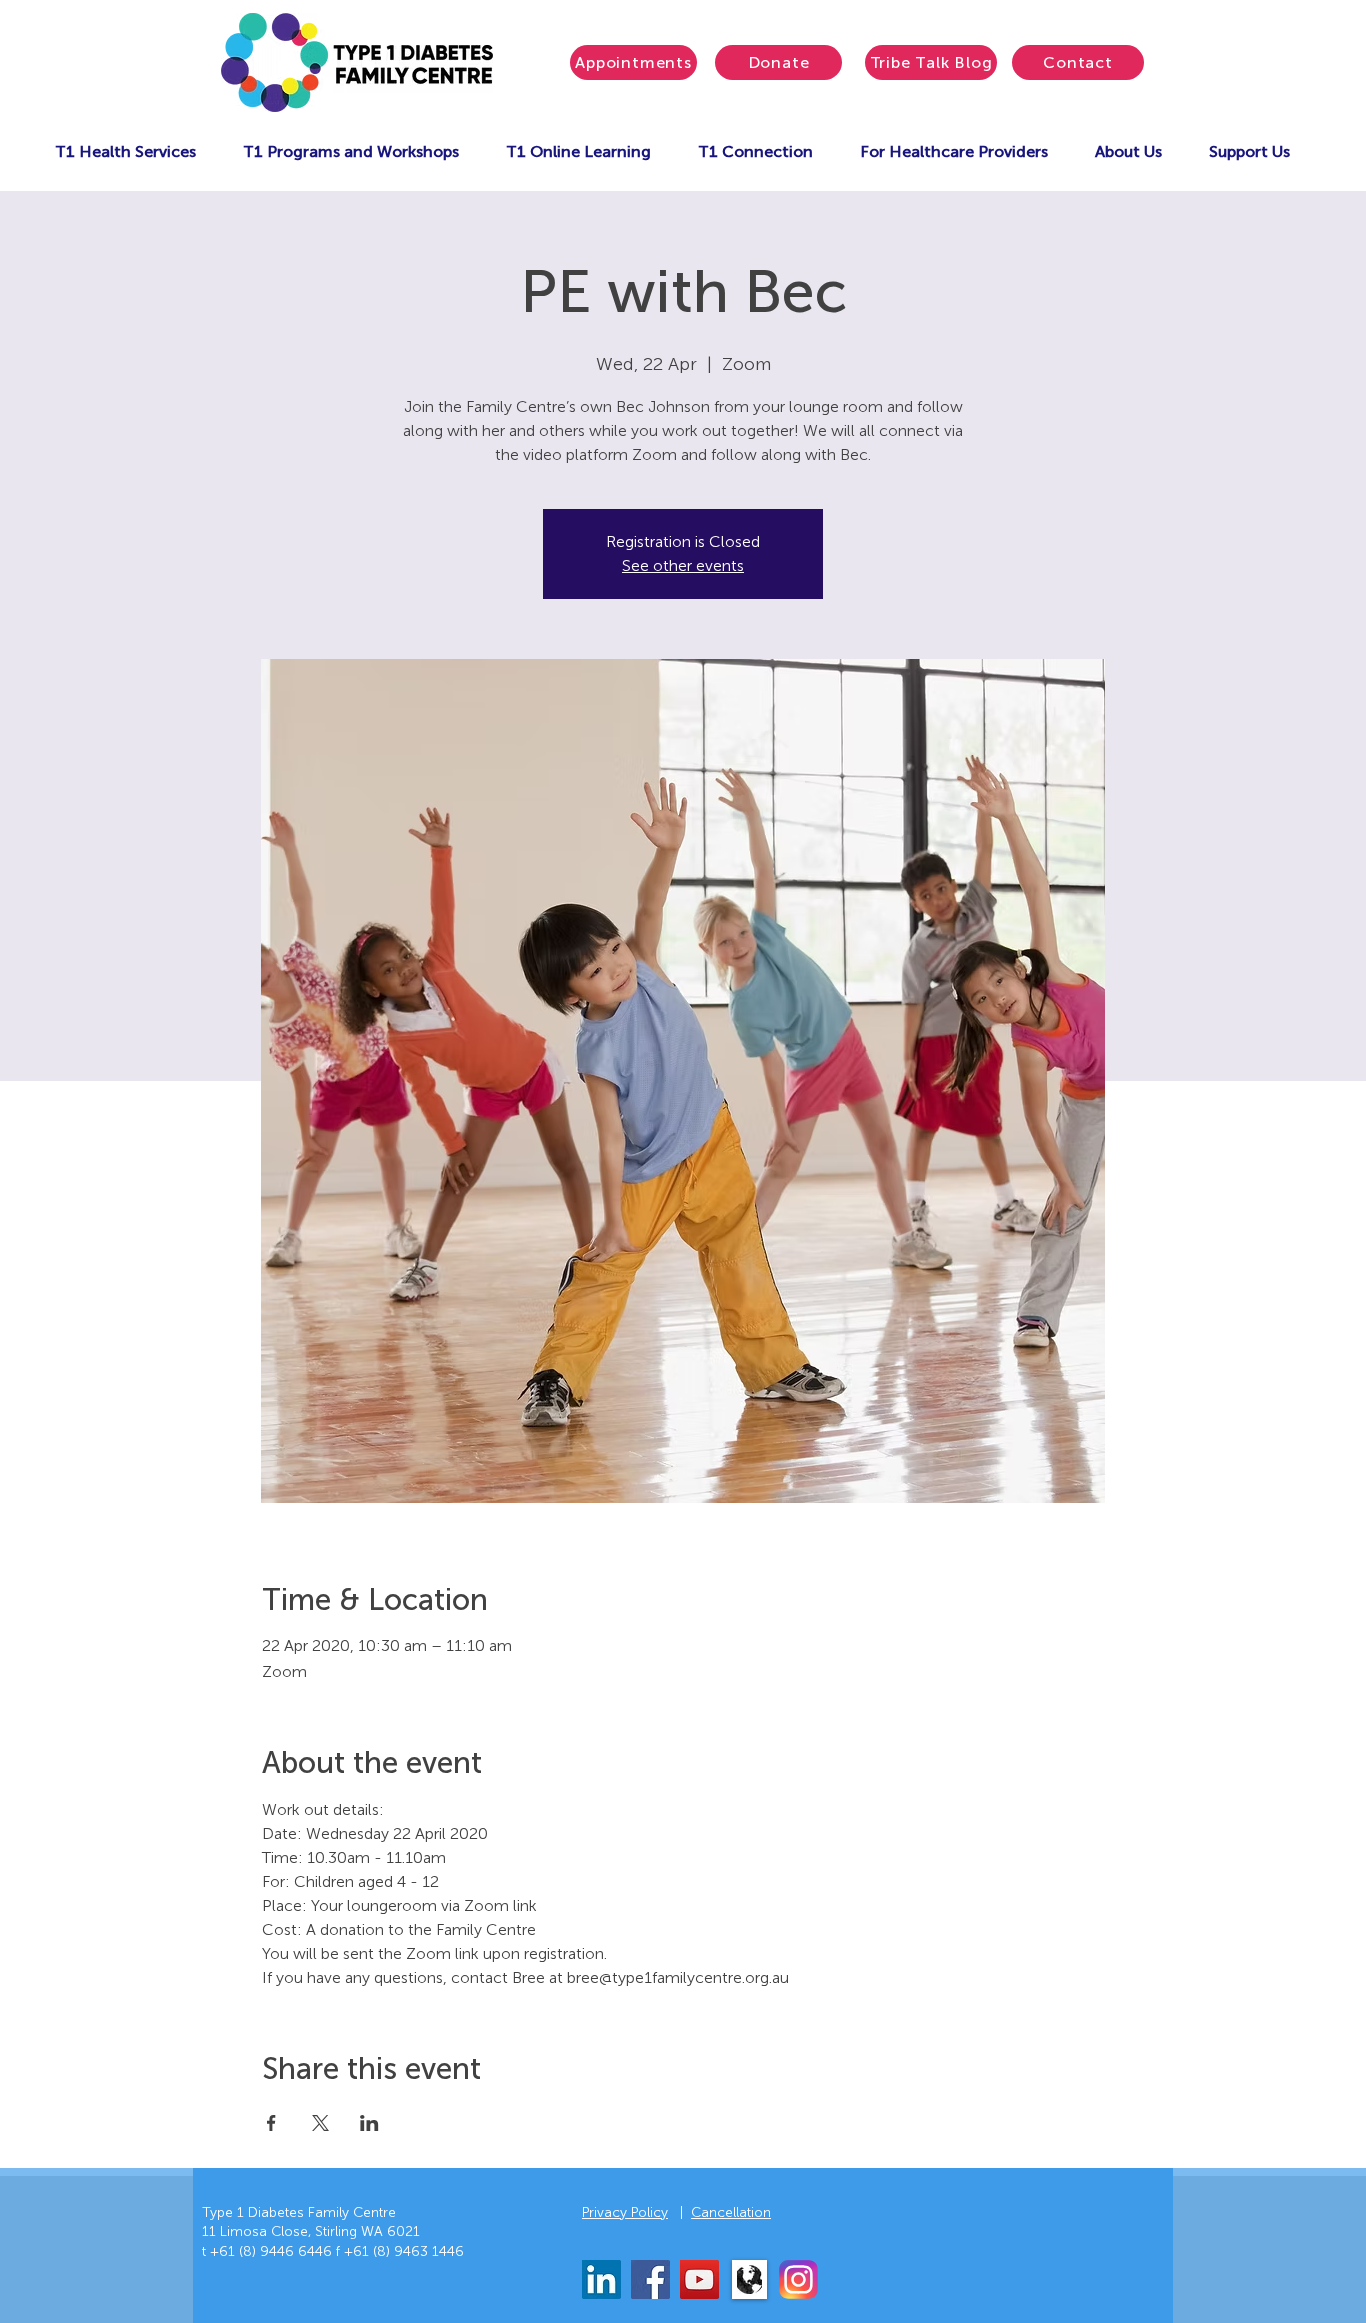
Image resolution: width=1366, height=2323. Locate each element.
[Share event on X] (320, 2123)
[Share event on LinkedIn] (369, 2123)
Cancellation (731, 2212)
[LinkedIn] (601, 2279)
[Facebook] (650, 2279)
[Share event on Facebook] (271, 2123)
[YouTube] (699, 2279)
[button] (125, 151)
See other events (683, 565)
